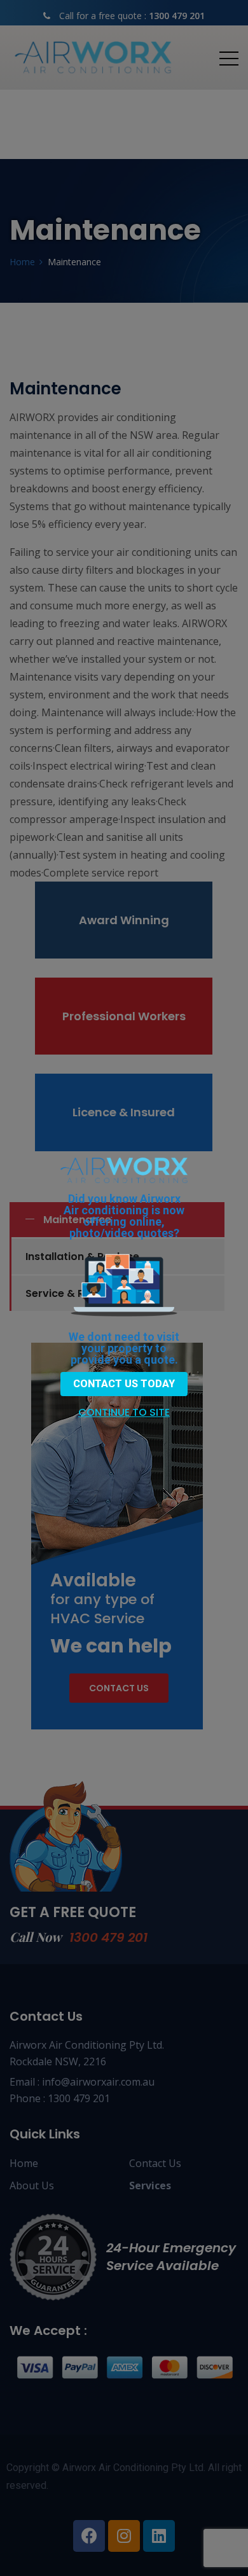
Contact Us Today (124, 1384)
